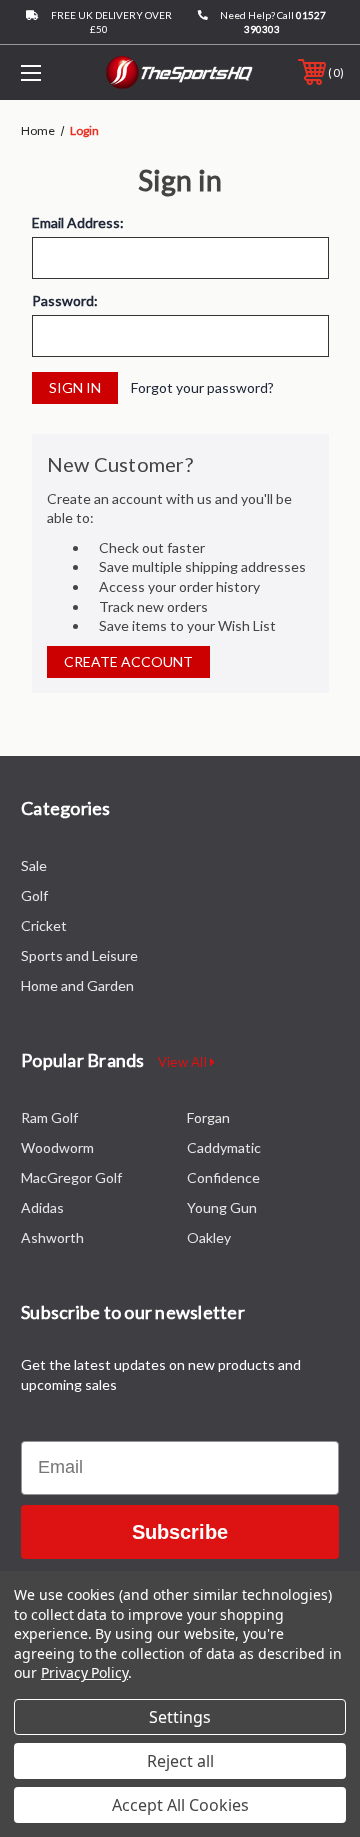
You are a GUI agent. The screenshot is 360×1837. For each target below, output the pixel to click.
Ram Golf (49, 1117)
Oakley (209, 1237)
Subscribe (180, 1532)
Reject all (180, 1761)
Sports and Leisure (79, 955)
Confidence (223, 1177)
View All (184, 1062)
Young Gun (222, 1207)
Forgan (208, 1117)
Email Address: (78, 223)
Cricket (44, 925)
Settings (180, 1717)
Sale (34, 865)
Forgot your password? (202, 387)
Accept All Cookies (180, 1805)
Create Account (128, 661)
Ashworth (52, 1237)
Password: (65, 301)
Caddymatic (224, 1147)
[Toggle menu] (53, 72)
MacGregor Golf (71, 1177)
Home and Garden (77, 985)
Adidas (42, 1207)
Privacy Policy (84, 1672)
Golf (34, 895)
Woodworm (57, 1147)
